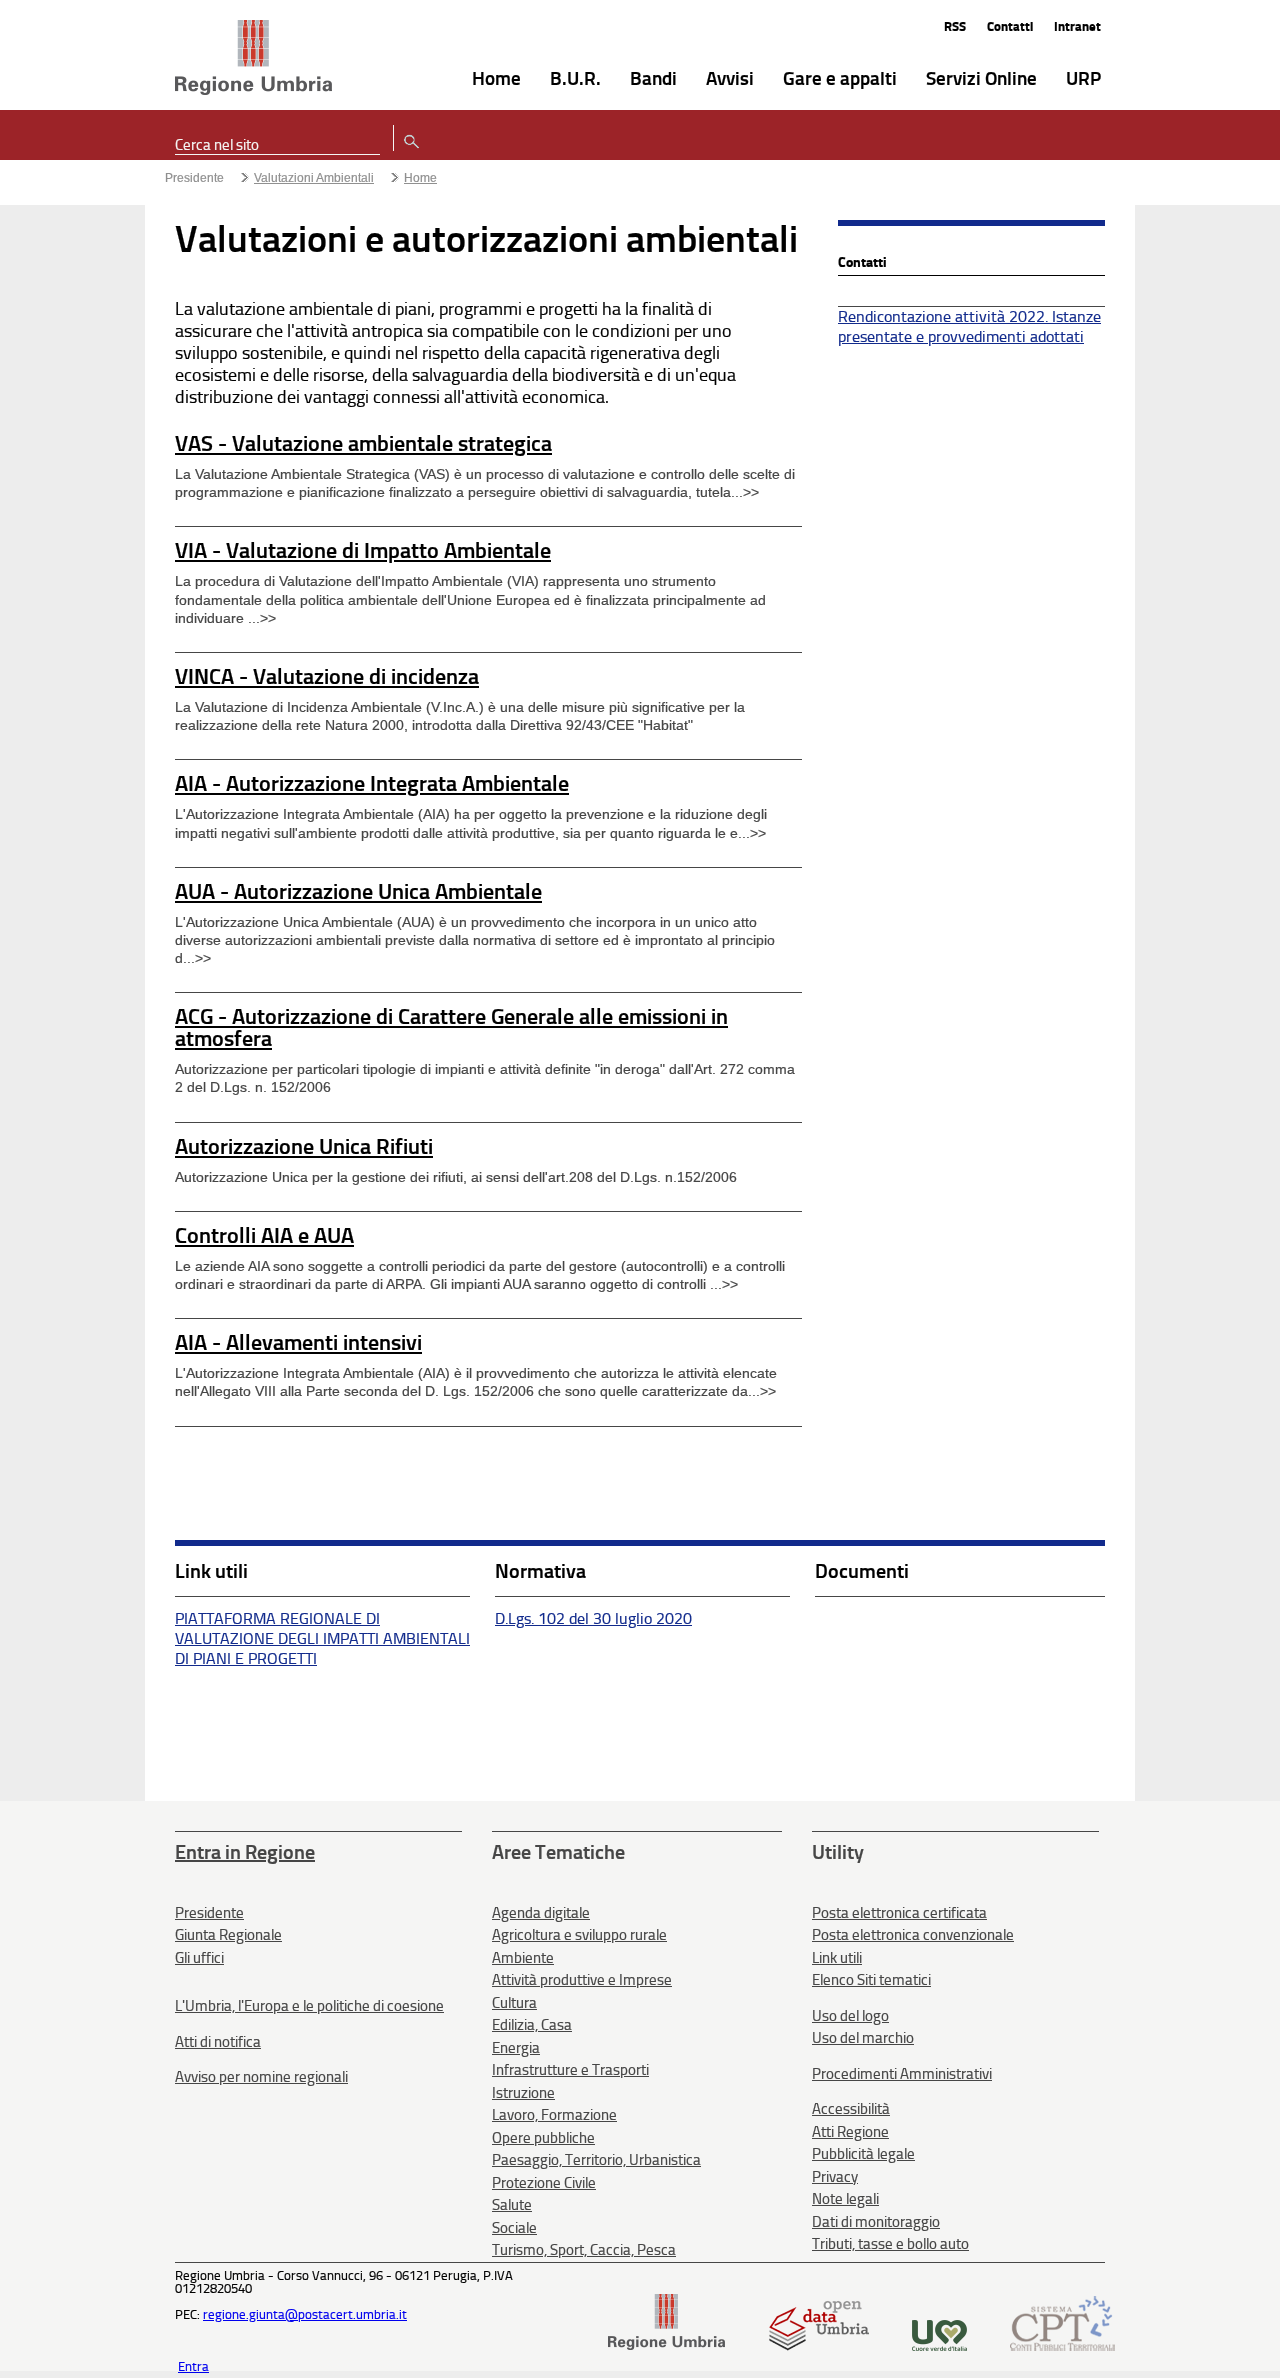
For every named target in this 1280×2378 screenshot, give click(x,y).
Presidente (194, 178)
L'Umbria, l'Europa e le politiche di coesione (309, 2006)
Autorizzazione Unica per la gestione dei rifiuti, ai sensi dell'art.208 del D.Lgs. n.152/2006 (456, 1177)
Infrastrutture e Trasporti (570, 2070)
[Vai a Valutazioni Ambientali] (253, 59)
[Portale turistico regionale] (939, 2346)
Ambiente (523, 1958)
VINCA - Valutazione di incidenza (327, 676)
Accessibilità (851, 2109)
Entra (193, 2366)
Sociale (514, 2228)
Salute (512, 2205)
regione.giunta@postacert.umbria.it (305, 2314)
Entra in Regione (245, 1852)
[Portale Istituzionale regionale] (666, 2346)
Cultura (514, 2003)
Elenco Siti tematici (871, 1980)
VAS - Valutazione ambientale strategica (363, 443)
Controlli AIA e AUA (264, 1235)
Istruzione (523, 2093)
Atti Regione (850, 2132)
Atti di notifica (218, 2042)
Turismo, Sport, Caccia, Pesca (584, 2250)
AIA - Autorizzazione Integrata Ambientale (372, 783)
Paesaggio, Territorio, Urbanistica (596, 2160)
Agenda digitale (541, 1913)
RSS (955, 26)
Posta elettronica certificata (899, 1913)
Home (420, 178)
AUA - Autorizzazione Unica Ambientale (358, 891)
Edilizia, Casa (532, 2025)
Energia (516, 2048)
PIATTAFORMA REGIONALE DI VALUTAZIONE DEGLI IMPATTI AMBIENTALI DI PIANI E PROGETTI (322, 1638)
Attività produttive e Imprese (582, 1980)
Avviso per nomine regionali (261, 2077)
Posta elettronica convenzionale (913, 1935)
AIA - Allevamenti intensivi (298, 1342)
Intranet (1077, 26)
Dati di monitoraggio (876, 2222)
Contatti (1010, 26)
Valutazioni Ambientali (314, 178)
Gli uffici (199, 1958)
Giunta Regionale (228, 1935)
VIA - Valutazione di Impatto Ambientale (363, 550)
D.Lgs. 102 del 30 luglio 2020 (593, 1618)
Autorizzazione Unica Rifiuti (304, 1146)
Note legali (845, 2199)
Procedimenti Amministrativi (902, 2074)
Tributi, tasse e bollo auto (890, 2244)
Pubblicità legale (863, 2154)
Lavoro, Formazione (554, 2115)
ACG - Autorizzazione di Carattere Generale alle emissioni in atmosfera (451, 1027)
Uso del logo (850, 2016)
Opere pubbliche (543, 2138)
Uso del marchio (863, 2038)
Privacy (835, 2177)
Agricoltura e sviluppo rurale (579, 1935)
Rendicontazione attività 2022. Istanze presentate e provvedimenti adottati (969, 326)
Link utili (837, 1958)
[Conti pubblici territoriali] (1062, 2346)
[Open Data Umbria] (818, 2346)
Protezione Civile (544, 2183)
